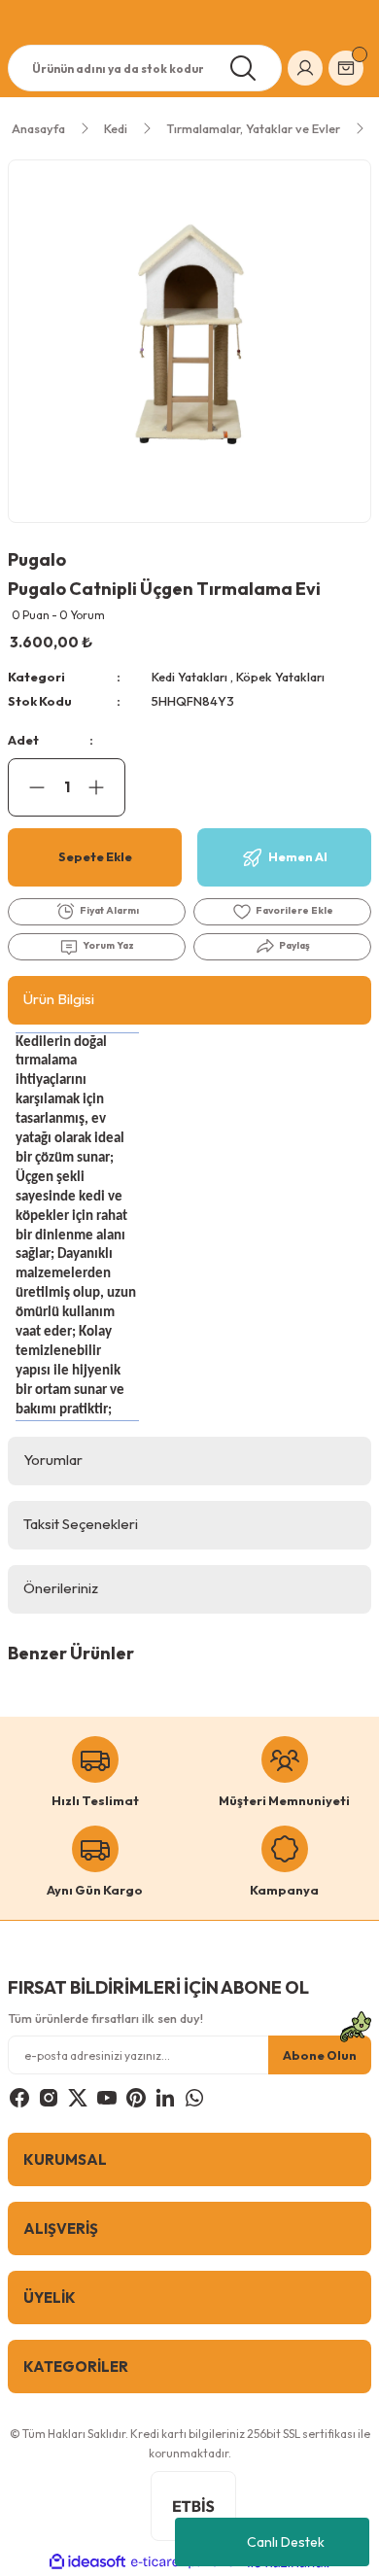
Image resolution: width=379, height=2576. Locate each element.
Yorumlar (53, 1460)
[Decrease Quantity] (27, 787)
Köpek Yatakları (280, 677)
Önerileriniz (61, 1588)
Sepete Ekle (95, 856)
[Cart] (346, 68)
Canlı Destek (286, 2542)
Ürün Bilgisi (59, 999)
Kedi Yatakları (189, 677)
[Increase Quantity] (106, 787)
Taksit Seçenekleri (81, 1524)
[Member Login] (305, 68)
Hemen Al (298, 856)
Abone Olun (320, 2055)
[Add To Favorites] (282, 912)
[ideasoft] (87, 2562)
